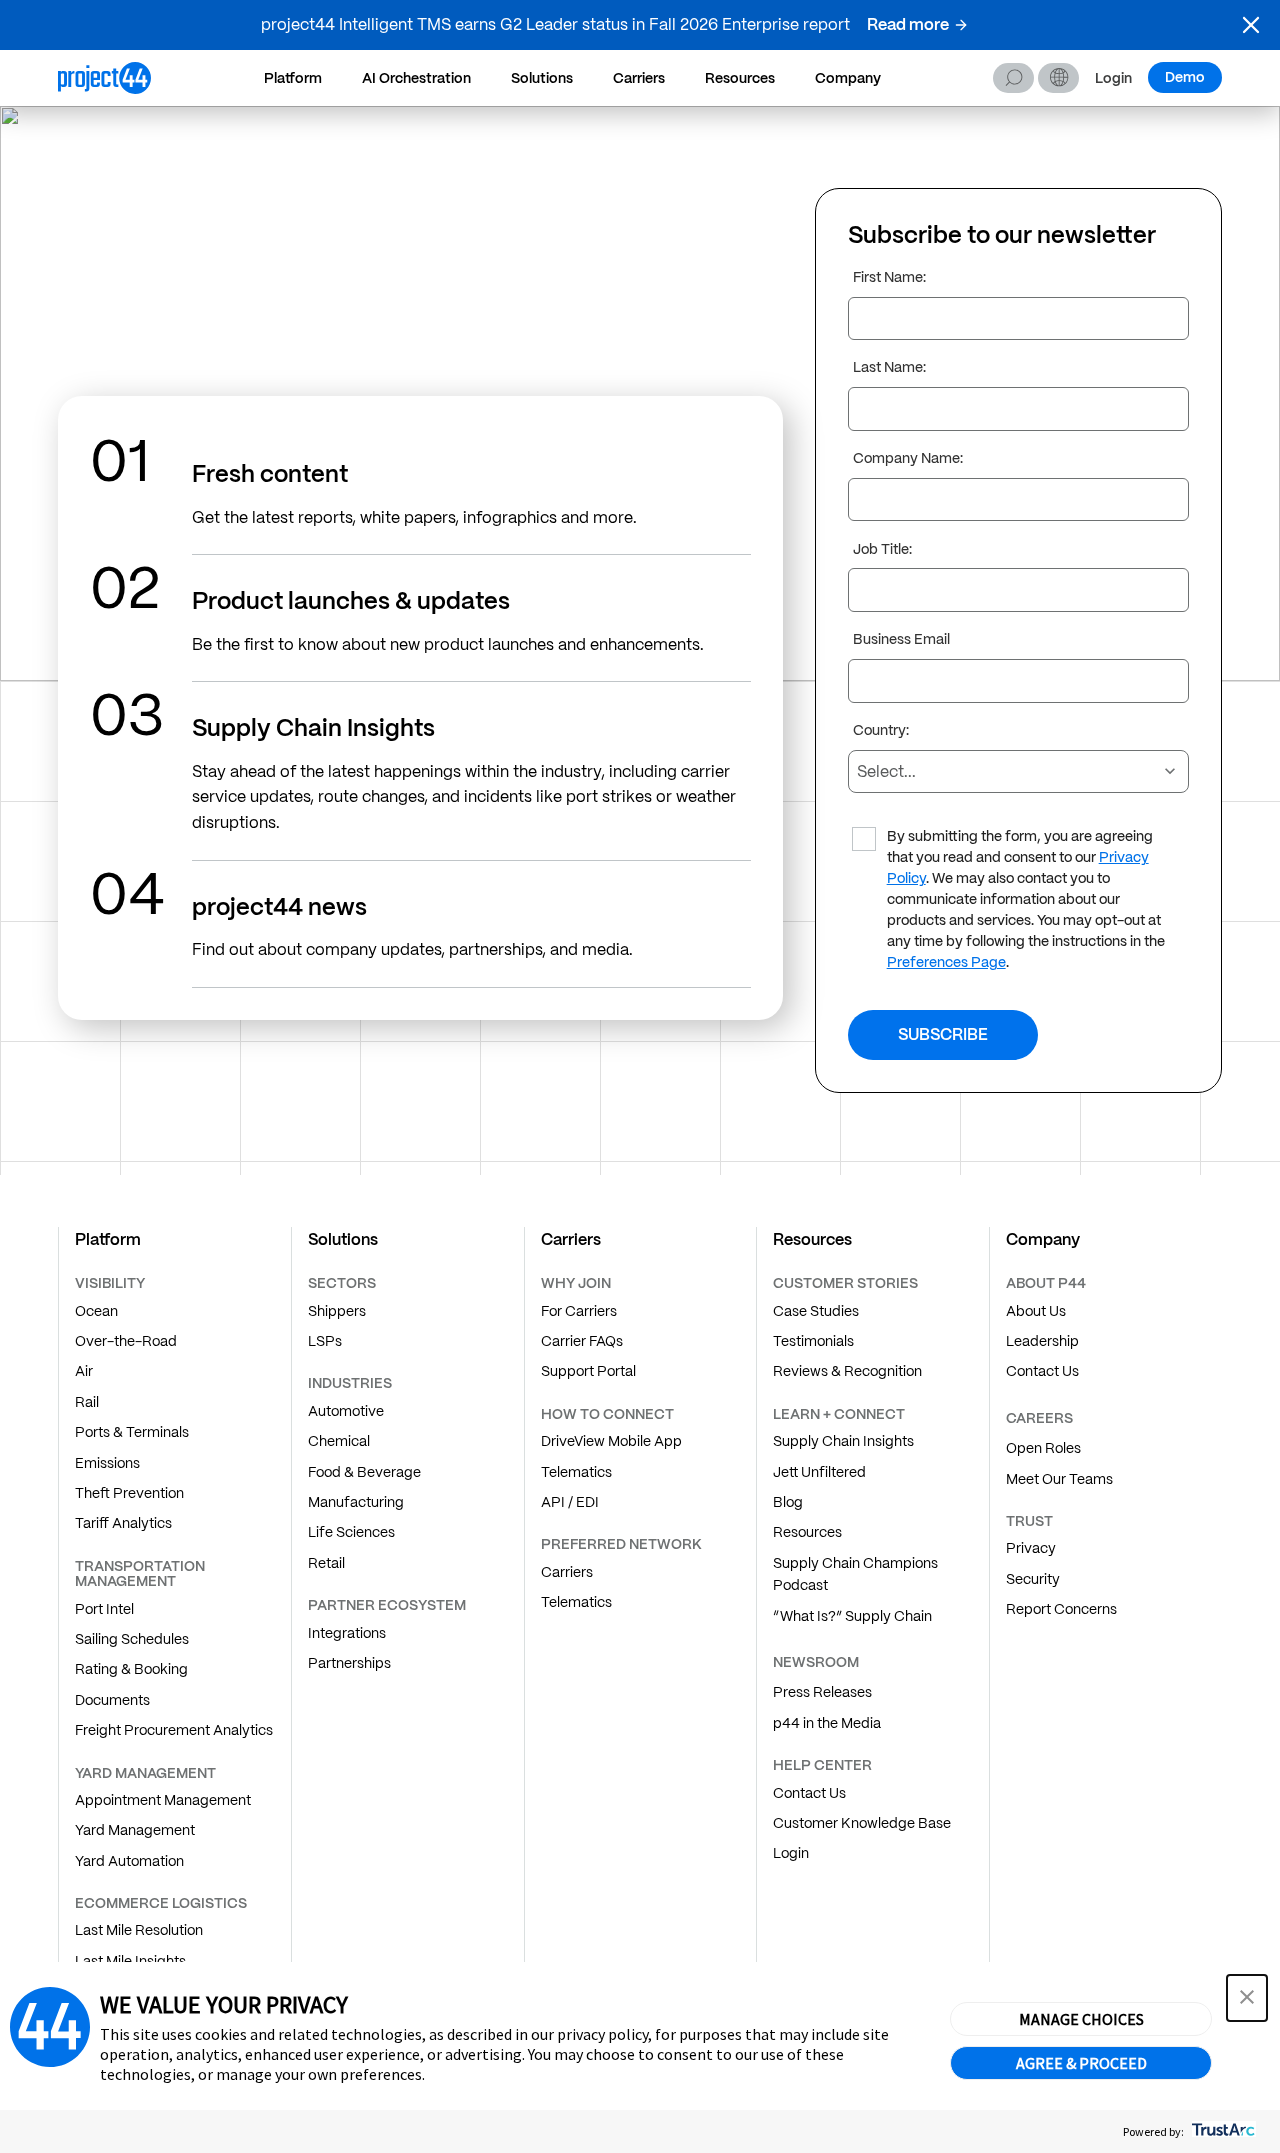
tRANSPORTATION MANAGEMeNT (140, 1573)
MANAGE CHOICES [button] (1081, 2019)
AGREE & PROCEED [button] (1081, 2063)
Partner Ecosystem (387, 1605)
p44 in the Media (827, 1723)
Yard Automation (129, 1861)
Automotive (346, 1411)
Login (1113, 78)
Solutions (542, 78)
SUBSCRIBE (943, 1034)
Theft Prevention (129, 1493)
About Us (1036, 1311)
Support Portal (588, 1371)
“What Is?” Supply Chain (852, 1616)
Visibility (110, 1283)
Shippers (337, 1311)
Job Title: (882, 550)
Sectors (342, 1283)
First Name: (889, 278)
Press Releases (822, 1692)
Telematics (576, 1472)
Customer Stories (845, 1283)
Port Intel (104, 1609)
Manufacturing (356, 1502)
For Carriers (579, 1311)
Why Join (576, 1283)
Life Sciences (351, 1532)
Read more (908, 24)
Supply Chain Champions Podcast (855, 1574)
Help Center (822, 1765)
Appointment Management (163, 1800)
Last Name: (889, 368)
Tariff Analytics (123, 1523)
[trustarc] (1221, 2131)
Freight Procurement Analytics (174, 1730)
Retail (326, 1563)
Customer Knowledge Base (862, 1823)
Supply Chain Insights (843, 1441)
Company (848, 78)
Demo (1185, 77)
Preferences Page (946, 963)
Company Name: (908, 459)
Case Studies (816, 1311)
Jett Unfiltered (819, 1472)
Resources (740, 78)
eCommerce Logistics (161, 1903)
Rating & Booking (131, 1669)
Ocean (96, 1311)
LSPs (325, 1341)
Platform (293, 78)
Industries (350, 1383)
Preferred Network (621, 1544)
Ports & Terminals (132, 1432)
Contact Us (809, 1793)
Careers (1039, 1418)
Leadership (1042, 1341)
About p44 (1046, 1283)
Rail (87, 1402)
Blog (788, 1502)
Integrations (347, 1633)
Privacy (1031, 1548)
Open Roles (1043, 1448)
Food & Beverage (364, 1472)
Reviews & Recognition (847, 1371)
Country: (881, 731)
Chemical (339, 1441)
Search (1013, 78)
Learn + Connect (839, 1414)
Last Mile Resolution (139, 1930)
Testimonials (813, 1341)
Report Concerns (1061, 1609)
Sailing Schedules (132, 1639)
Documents (112, 1700)
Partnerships (349, 1663)
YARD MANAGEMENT (145, 1773)
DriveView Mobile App (611, 1441)
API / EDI (570, 1502)
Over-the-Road (126, 1341)
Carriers (639, 78)
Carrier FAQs (582, 1341)
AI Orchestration (416, 78)
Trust (1029, 1521)
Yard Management (135, 1830)
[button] (1251, 25)
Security (1033, 1579)
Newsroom (816, 1662)
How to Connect (607, 1414)
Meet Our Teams (1059, 1479)
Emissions (107, 1463)
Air (84, 1371)
